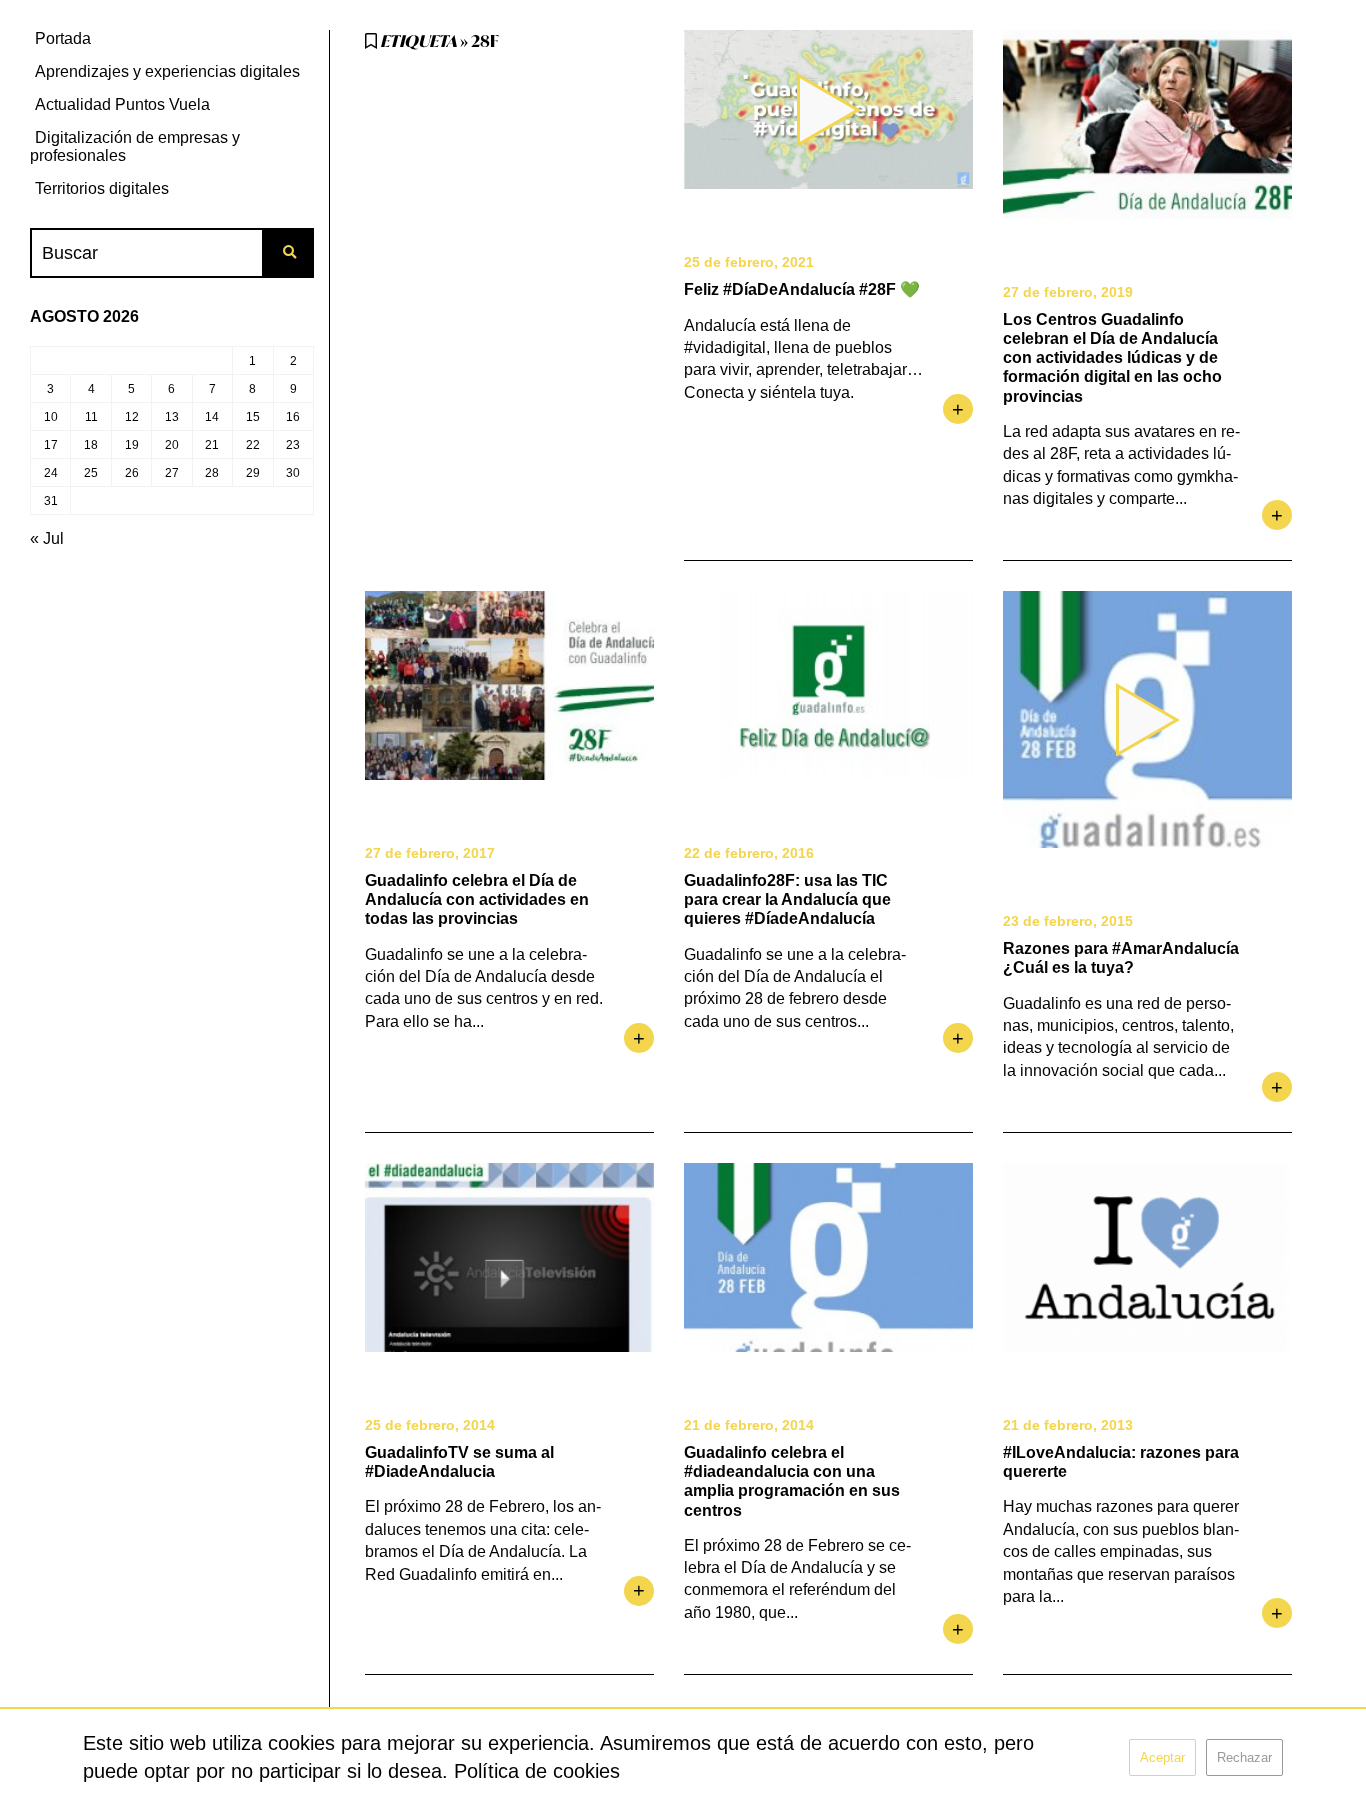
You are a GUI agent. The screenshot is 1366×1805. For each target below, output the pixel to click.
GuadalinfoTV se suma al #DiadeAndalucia (459, 1462)
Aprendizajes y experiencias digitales (167, 71)
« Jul (47, 538)
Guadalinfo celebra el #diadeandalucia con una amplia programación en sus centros (792, 1481)
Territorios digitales (102, 188)
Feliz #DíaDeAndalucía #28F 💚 (802, 289)
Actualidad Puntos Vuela (122, 104)
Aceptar (1162, 1757)
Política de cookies (537, 1771)
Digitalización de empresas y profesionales (135, 146)
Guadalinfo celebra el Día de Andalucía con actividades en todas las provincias (477, 899)
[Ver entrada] (1147, 124)
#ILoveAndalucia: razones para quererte (1121, 1462)
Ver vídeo (828, 109)
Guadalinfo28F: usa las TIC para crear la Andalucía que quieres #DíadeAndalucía (787, 899)
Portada (63, 38)
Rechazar (1244, 1757)
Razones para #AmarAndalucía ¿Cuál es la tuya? (1121, 958)
